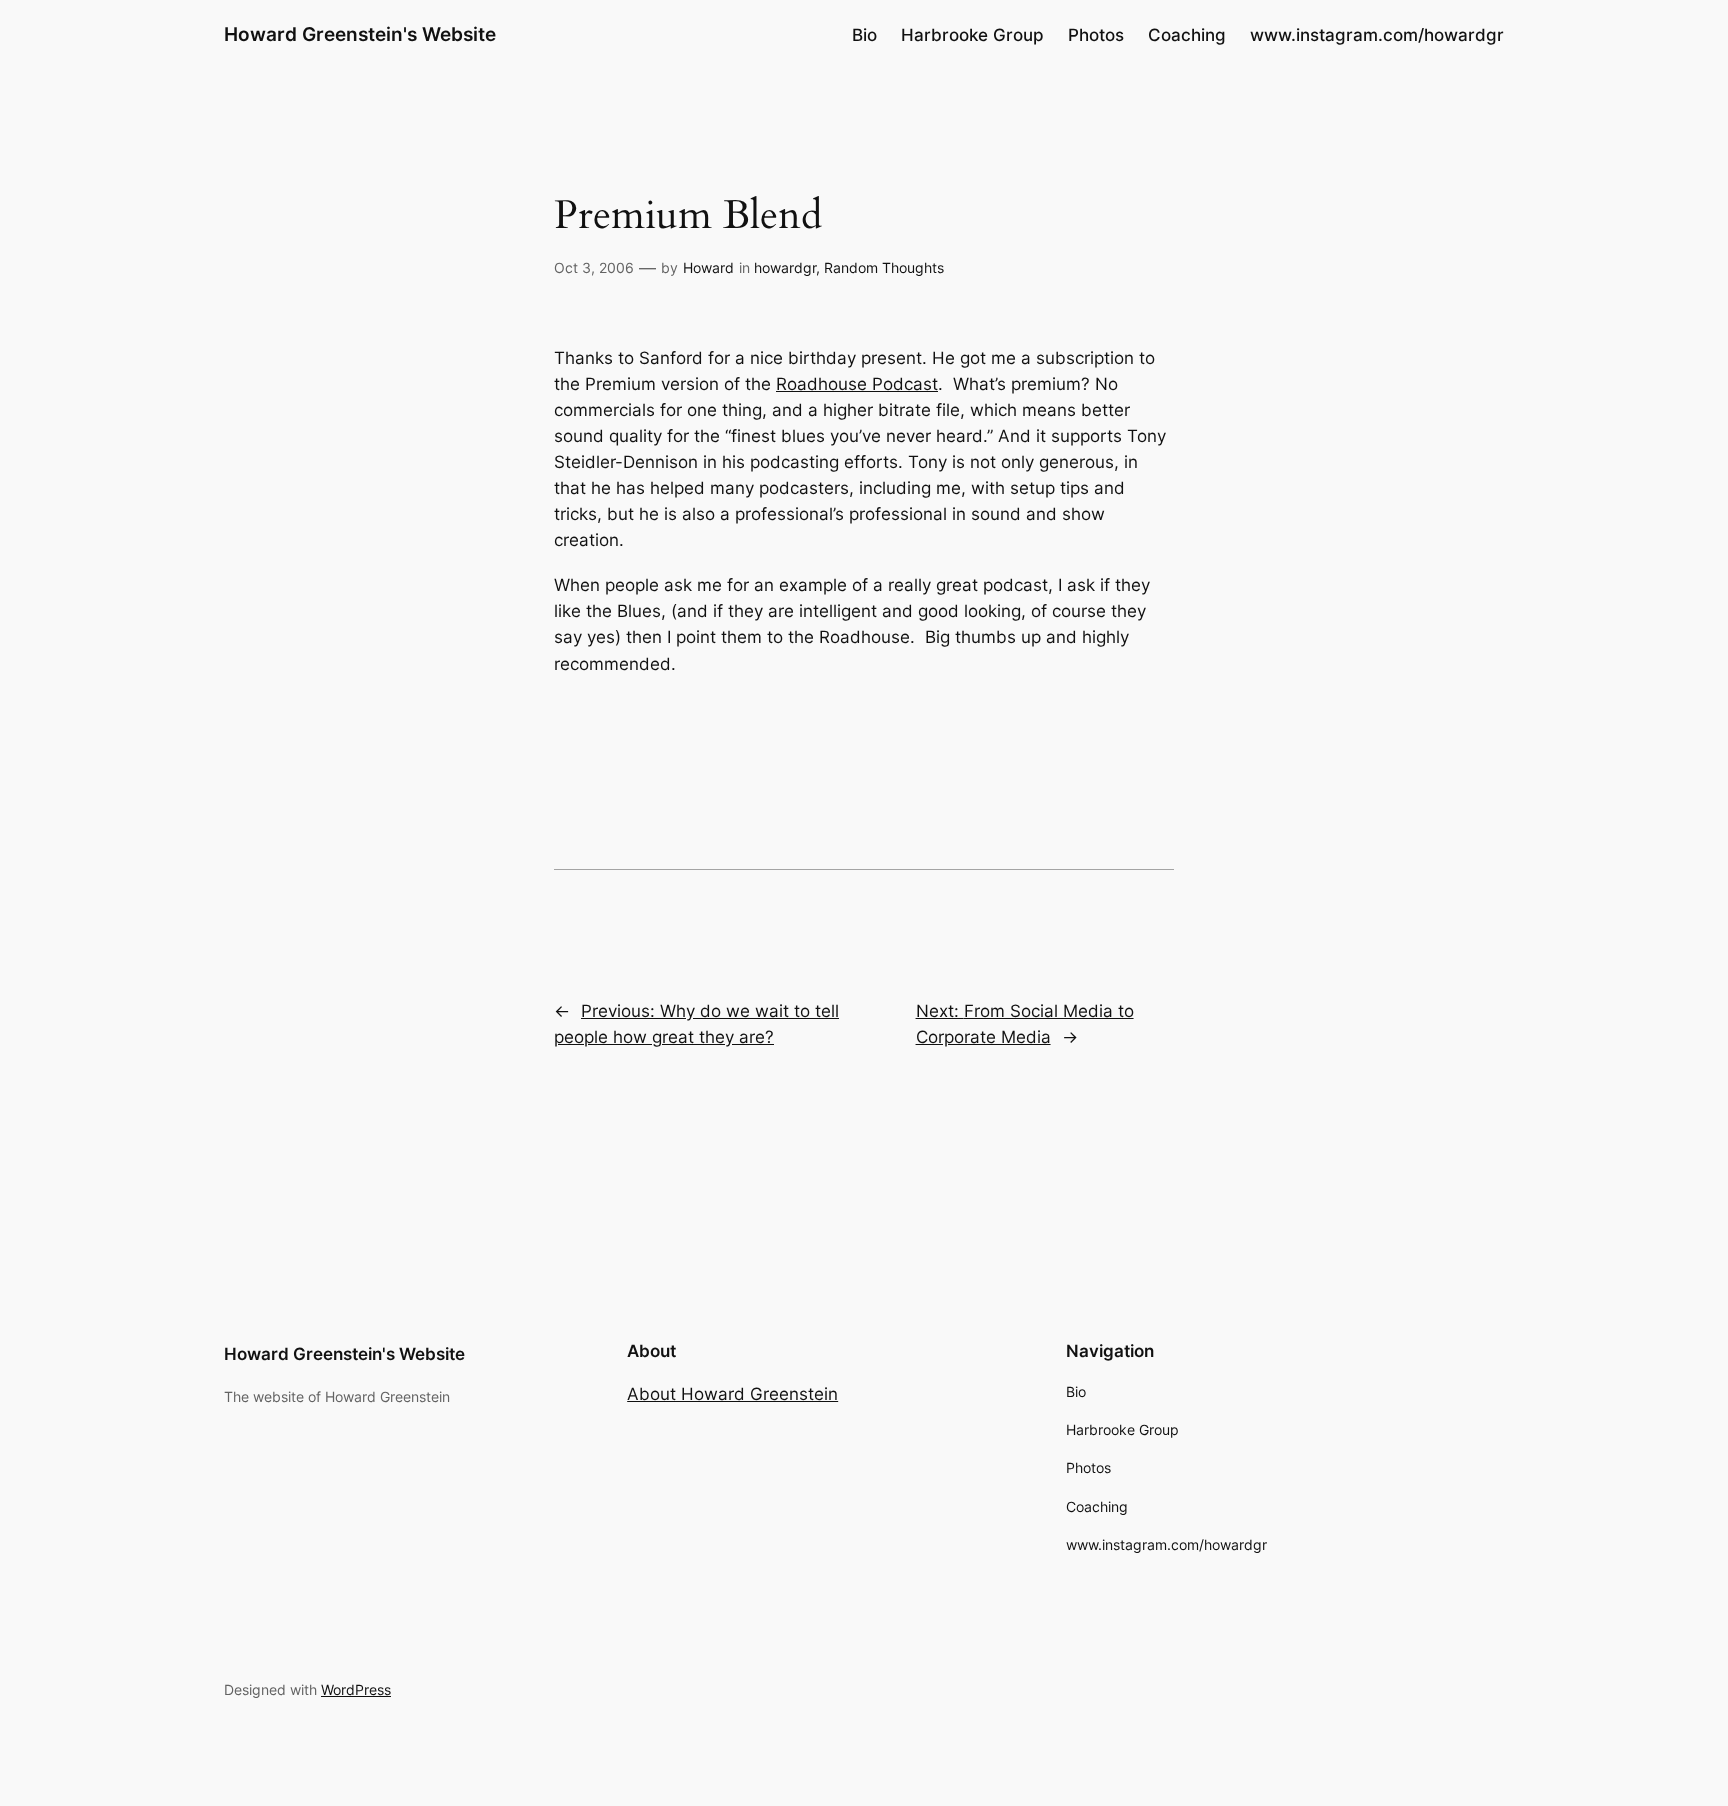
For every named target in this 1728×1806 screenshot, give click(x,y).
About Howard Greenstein (732, 1394)
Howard (708, 267)
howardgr (785, 267)
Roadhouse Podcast (857, 384)
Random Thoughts (884, 267)
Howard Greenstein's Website (360, 34)
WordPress (356, 1689)
